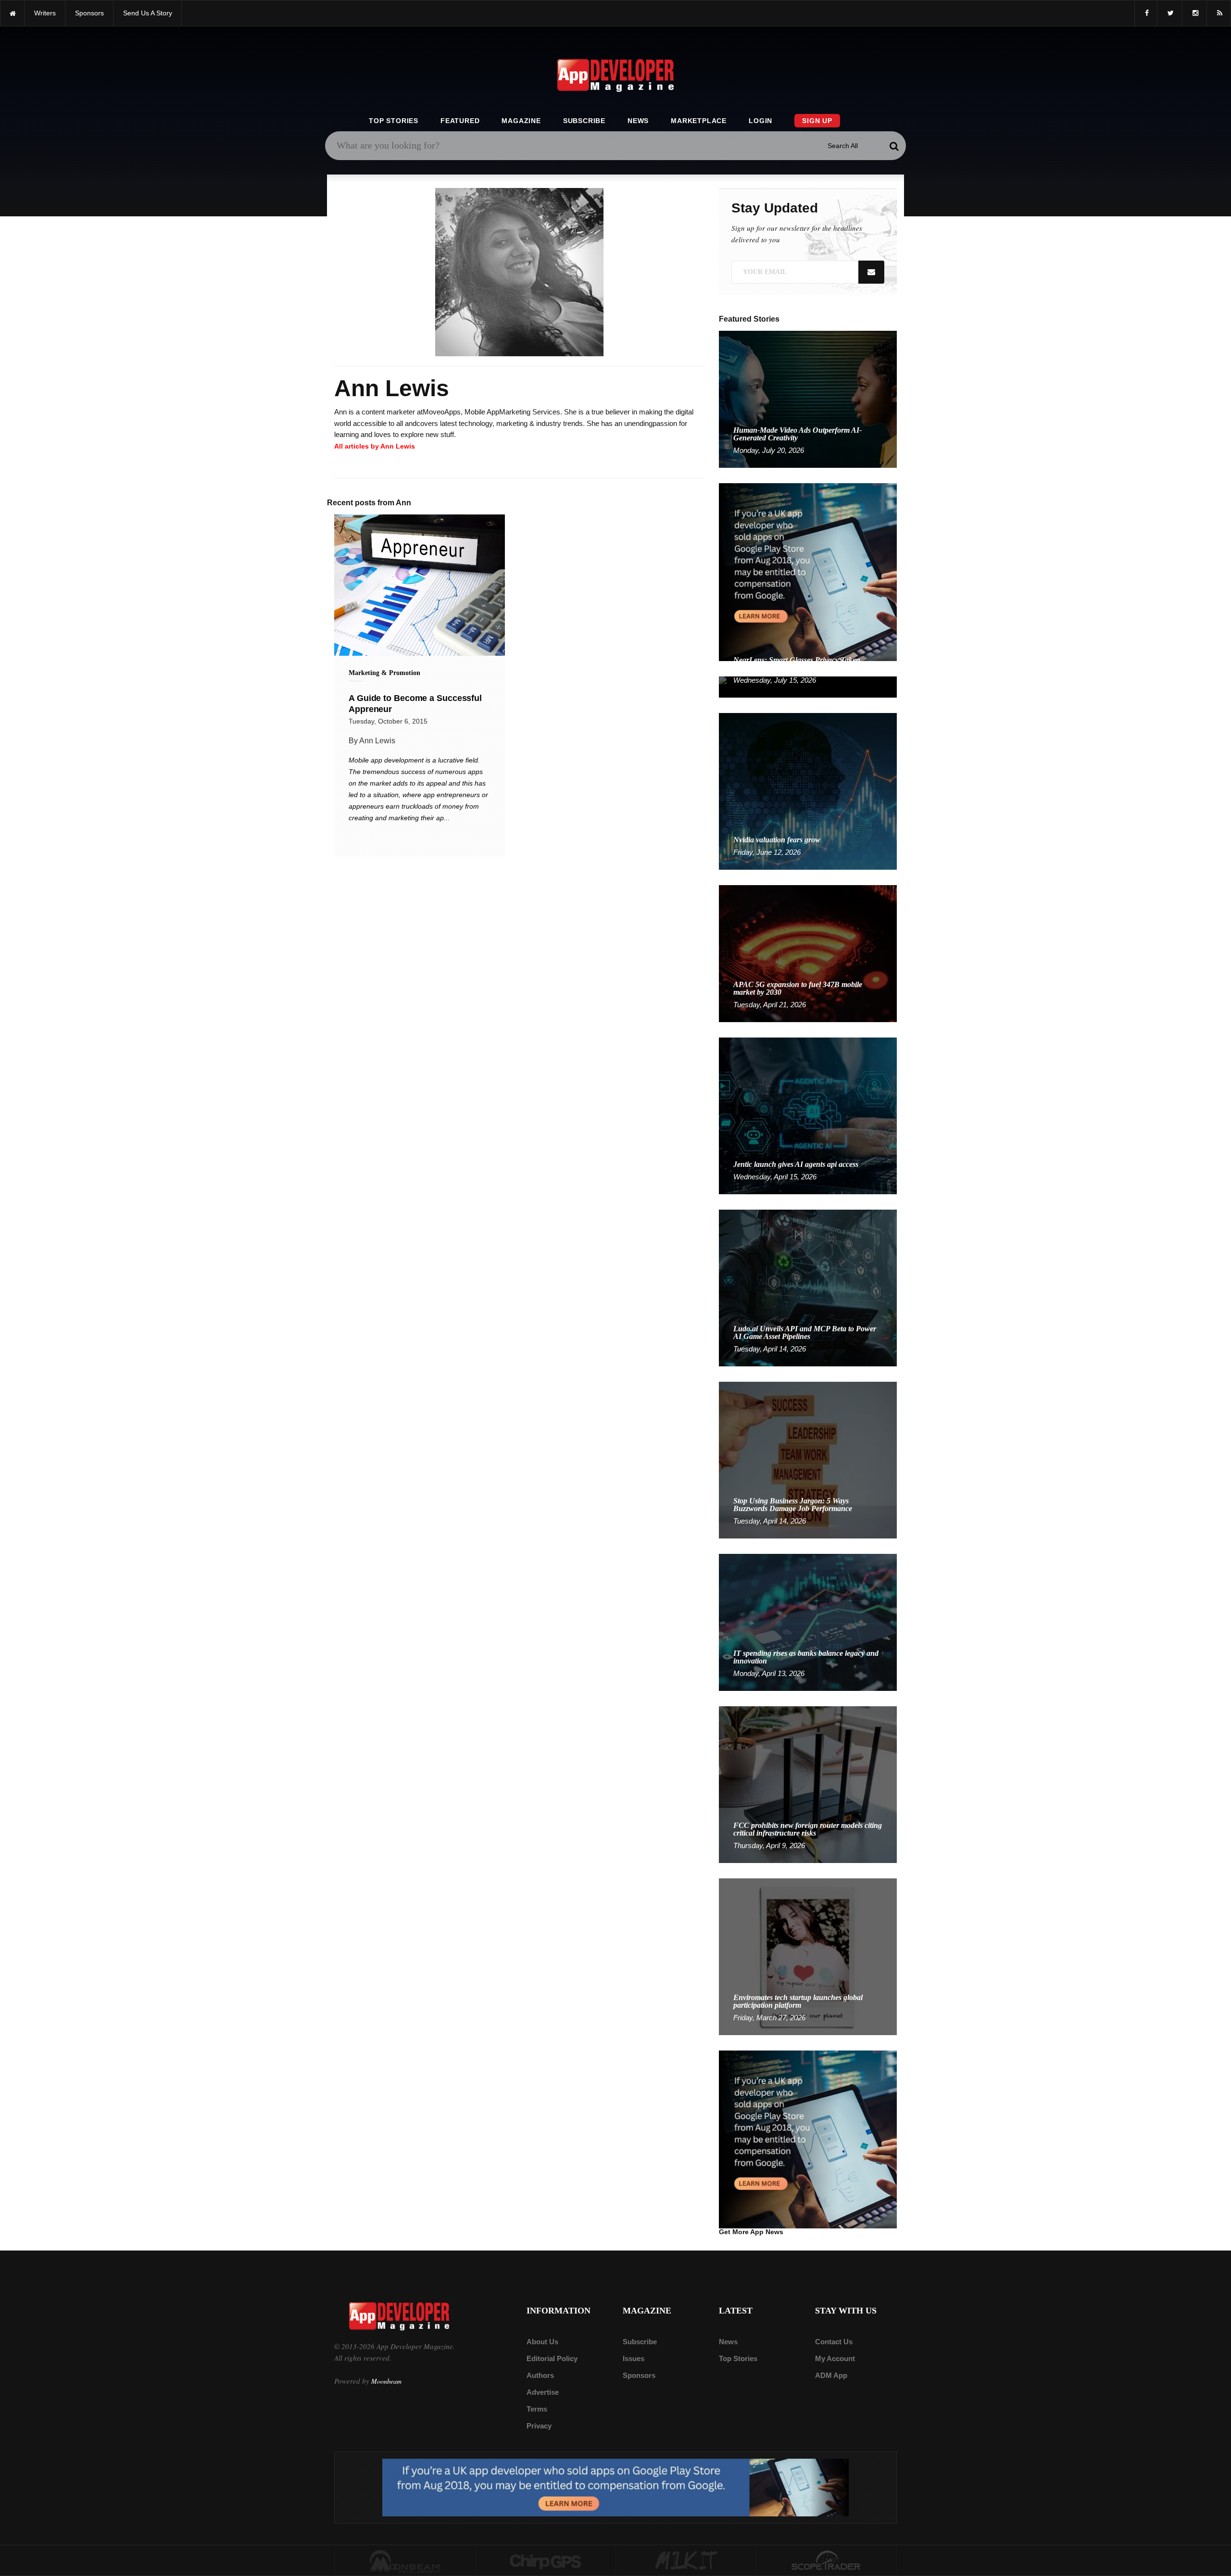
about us (542, 2342)
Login (760, 121)
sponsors (89, 13)
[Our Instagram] (1194, 13)
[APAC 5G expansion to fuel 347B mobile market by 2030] (808, 953)
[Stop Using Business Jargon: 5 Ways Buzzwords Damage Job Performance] (808, 1459)
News (638, 121)
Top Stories (394, 121)
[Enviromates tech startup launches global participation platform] (808, 1956)
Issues (634, 2358)
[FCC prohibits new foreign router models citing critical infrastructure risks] (808, 1784)
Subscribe (584, 121)
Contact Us (834, 2342)
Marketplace (699, 121)
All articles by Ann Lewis (375, 446)
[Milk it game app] (686, 2561)
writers (45, 13)
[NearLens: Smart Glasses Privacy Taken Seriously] (808, 686)
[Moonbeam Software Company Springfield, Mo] (405, 2561)
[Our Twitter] (1170, 13)
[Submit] (894, 146)
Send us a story (148, 13)
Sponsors (639, 2375)
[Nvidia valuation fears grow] (808, 791)
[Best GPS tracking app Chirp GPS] (546, 2561)
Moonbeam (386, 2381)
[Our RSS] (1219, 13)
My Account (835, 2358)
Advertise (543, 2392)
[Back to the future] (12, 13)
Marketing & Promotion (384, 673)
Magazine (521, 121)
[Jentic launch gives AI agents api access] (808, 1115)
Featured (460, 121)
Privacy (539, 2426)
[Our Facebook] (1146, 13)
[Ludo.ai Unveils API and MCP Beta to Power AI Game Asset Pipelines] (808, 1287)
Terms (537, 2409)
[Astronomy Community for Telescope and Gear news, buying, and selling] (827, 2561)
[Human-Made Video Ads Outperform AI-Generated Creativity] (808, 399)
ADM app (831, 2375)
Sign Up (817, 121)
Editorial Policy (552, 2358)
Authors (540, 2375)
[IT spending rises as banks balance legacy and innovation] (808, 1622)
